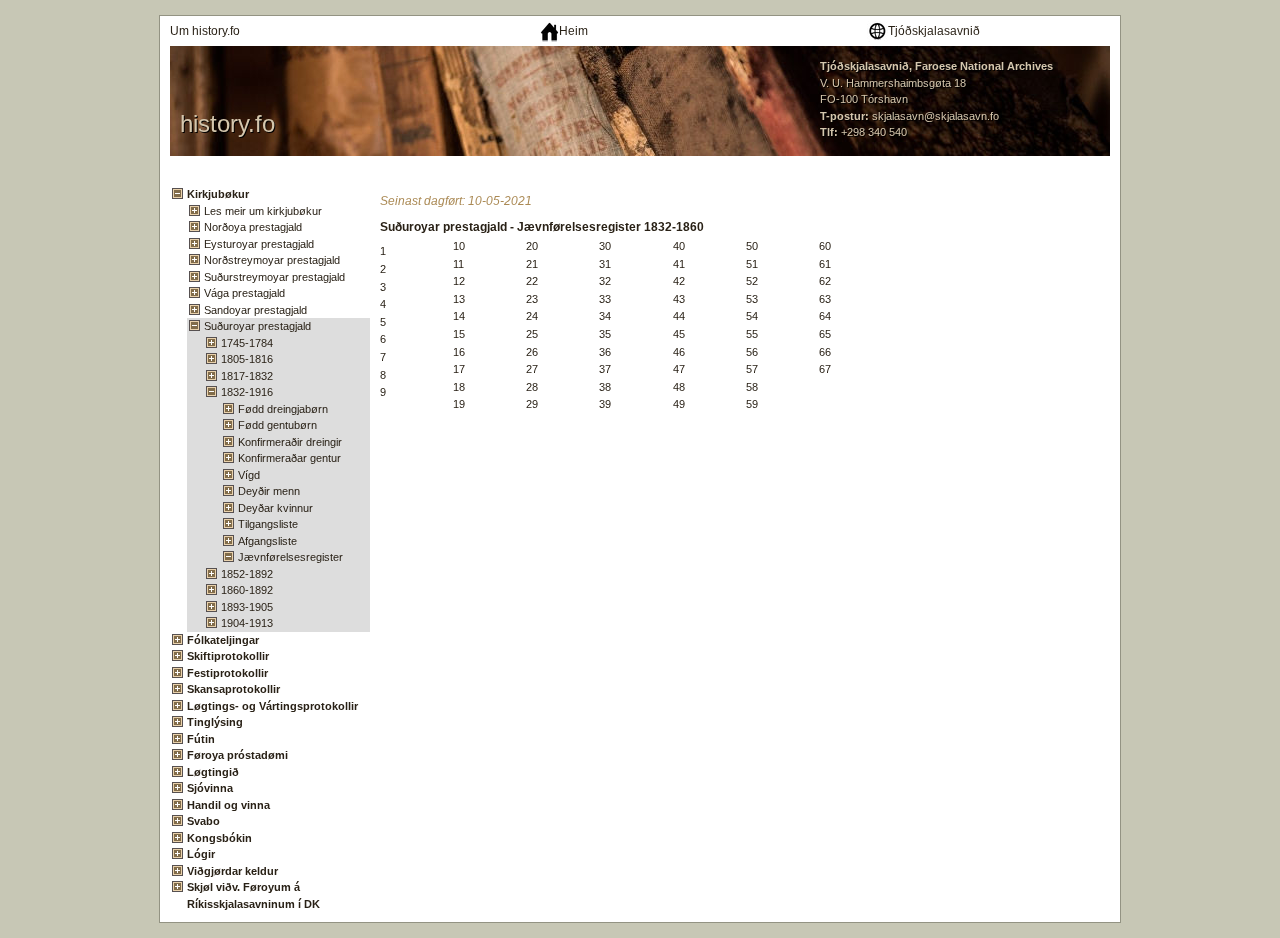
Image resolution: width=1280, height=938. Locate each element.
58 (752, 387)
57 (752, 369)
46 (679, 352)
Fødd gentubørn (277, 425)
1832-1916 (247, 392)
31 (605, 264)
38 (605, 387)
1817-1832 (247, 376)
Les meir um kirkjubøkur (263, 211)
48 (679, 387)
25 (532, 334)
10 (459, 246)
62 (825, 281)
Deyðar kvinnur (275, 508)
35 (605, 334)
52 (752, 281)
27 (532, 369)
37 (605, 369)
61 (825, 264)
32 (605, 281)
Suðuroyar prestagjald (257, 326)
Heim (573, 31)
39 (605, 404)
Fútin (201, 739)
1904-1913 (247, 623)
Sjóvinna (210, 788)
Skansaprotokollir (233, 689)
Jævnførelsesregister (290, 557)
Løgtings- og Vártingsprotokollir (272, 706)
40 (679, 246)
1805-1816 (247, 359)
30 (605, 246)
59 (752, 404)
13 (459, 299)
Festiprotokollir (227, 673)
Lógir (201, 854)
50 (752, 246)
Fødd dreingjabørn (283, 409)
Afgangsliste (267, 541)
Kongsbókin (219, 838)
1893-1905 (247, 607)
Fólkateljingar (223, 640)
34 (605, 316)
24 (532, 316)
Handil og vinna (228, 805)
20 (532, 246)
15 (459, 334)
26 (532, 352)
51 (752, 264)
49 (679, 404)
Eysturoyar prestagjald (259, 244)
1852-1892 (247, 574)
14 (459, 316)
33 (605, 299)
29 (532, 404)
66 (825, 352)
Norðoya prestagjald (253, 227)
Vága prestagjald (244, 293)
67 (825, 369)
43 (679, 299)
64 (825, 316)
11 (458, 264)
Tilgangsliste (268, 524)
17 (459, 369)
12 (459, 281)
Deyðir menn (269, 491)
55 (752, 334)
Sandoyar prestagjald (255, 310)
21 (532, 264)
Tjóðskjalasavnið (934, 31)
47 (679, 369)
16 (459, 352)
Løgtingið (213, 772)
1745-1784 (247, 343)
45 (679, 334)
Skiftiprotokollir (228, 656)
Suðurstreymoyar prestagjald (274, 277)
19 (459, 404)
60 (825, 246)
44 (679, 316)
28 (532, 387)
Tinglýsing (215, 722)
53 (752, 299)
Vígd (249, 475)
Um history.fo (205, 31)
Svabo (203, 821)
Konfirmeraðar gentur (289, 458)
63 (825, 299)
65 (825, 334)
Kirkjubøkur (218, 194)
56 (752, 352)
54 (752, 316)
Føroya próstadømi (237, 755)
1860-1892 (247, 590)
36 (605, 352)
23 (532, 299)
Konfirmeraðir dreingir (290, 442)
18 (459, 387)
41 (679, 264)
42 (679, 281)
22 (532, 281)
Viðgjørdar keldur (232, 871)
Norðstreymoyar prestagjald (272, 260)
